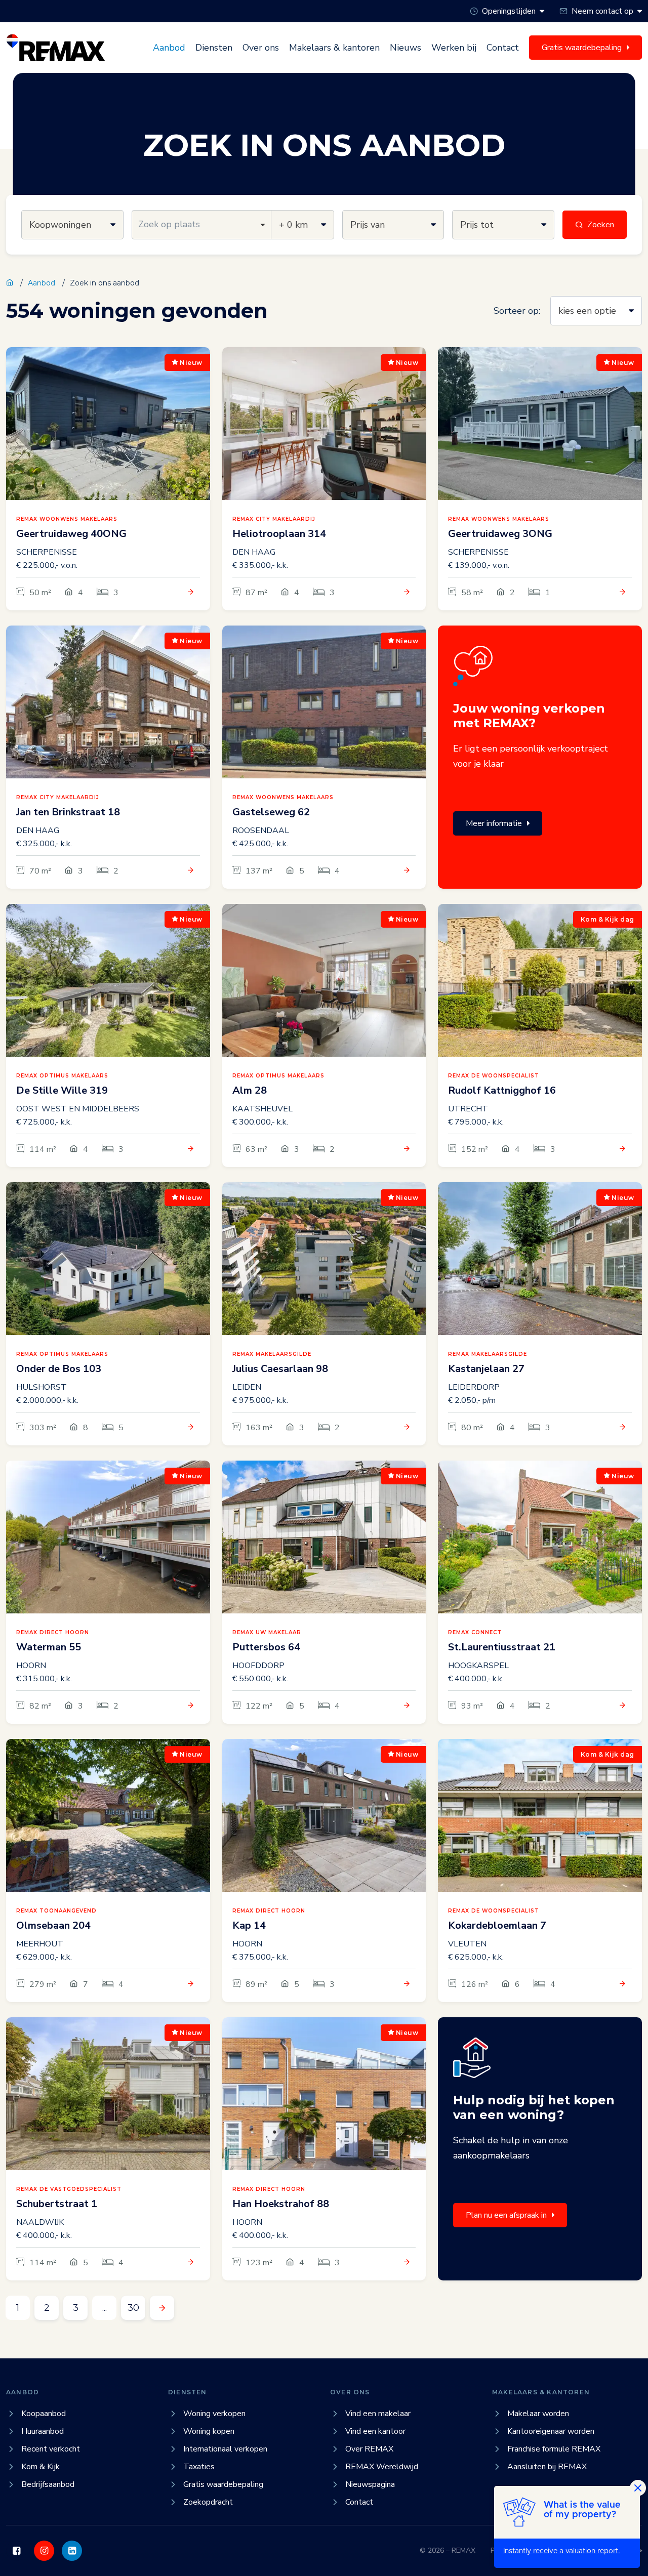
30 (133, 2308)
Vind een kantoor (375, 2431)
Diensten (214, 48)
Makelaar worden (538, 2414)
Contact (503, 48)
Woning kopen (209, 2431)
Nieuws (406, 48)
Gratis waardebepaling (223, 2484)
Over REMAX (369, 2449)
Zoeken (601, 225)
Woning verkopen (214, 2414)
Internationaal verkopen (225, 2449)
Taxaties (199, 2467)
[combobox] (202, 225)
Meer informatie (494, 823)
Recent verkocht (51, 2449)
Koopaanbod (44, 2414)
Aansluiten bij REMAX (547, 2467)
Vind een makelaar (378, 2414)
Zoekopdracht (208, 2502)
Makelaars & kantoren (334, 48)
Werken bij (454, 48)
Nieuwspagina (370, 2484)
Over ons (261, 48)
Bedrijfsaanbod (48, 2484)
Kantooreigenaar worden (551, 2431)
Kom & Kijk (40, 2467)
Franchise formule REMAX (554, 2449)
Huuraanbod (43, 2431)
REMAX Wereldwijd (382, 2467)
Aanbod (169, 48)
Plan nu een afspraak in (506, 2215)
